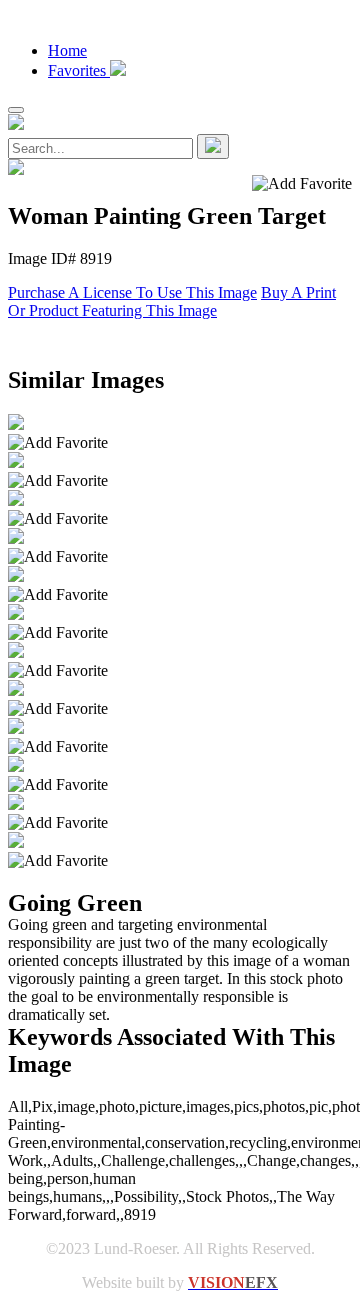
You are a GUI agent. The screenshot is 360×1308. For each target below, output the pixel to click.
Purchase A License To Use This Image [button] (132, 292)
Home (67, 50)
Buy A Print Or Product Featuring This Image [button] (172, 301)
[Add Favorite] (58, 443)
